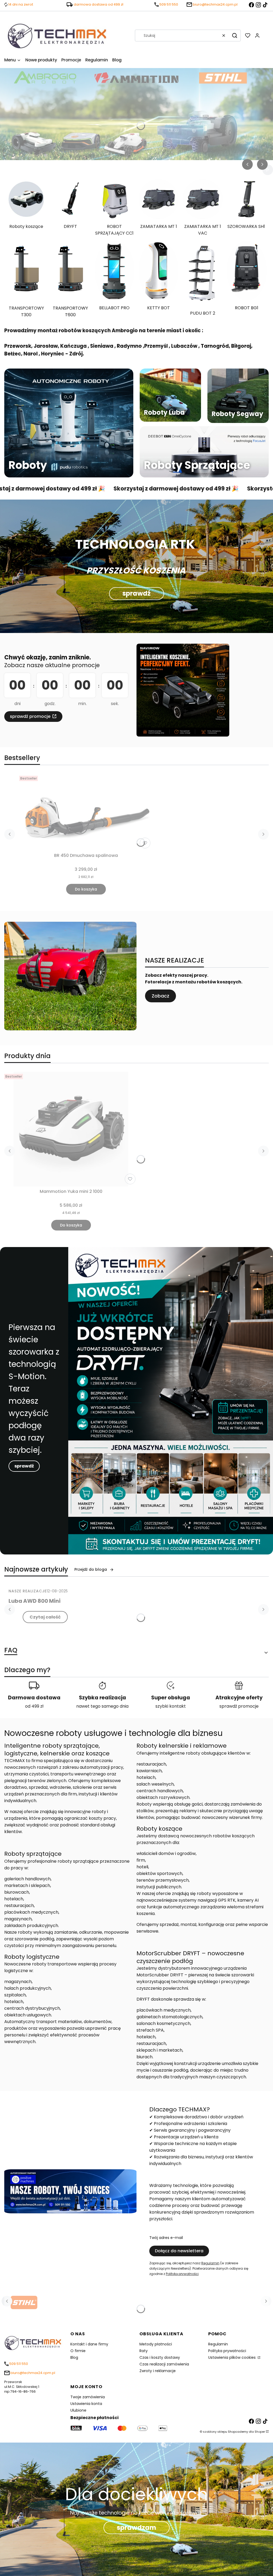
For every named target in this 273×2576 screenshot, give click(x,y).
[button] (235, 35)
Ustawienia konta (86, 2404)
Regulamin (210, 2263)
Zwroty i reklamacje (158, 2371)
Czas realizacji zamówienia (164, 2364)
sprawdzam (136, 2528)
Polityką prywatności (182, 2274)
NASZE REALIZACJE (28, 1591)
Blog (74, 2357)
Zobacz (160, 996)
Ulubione (78, 2410)
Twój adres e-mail (166, 2238)
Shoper (260, 2432)
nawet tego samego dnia (102, 1706)
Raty (144, 2351)
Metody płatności (156, 2344)
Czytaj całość (45, 1617)
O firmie (78, 2351)
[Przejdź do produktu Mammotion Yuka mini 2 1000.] (71, 1129)
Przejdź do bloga (91, 1569)
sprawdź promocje (30, 716)
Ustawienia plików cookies (232, 2357)
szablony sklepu (215, 2432)
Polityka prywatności (227, 2351)
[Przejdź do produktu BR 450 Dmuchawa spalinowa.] (86, 812)
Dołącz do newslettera (179, 2251)
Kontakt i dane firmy (89, 2344)
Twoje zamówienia (88, 2397)
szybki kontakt (171, 1706)
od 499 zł (34, 1706)
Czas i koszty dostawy (160, 2357)
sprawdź (136, 593)
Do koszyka (86, 889)
